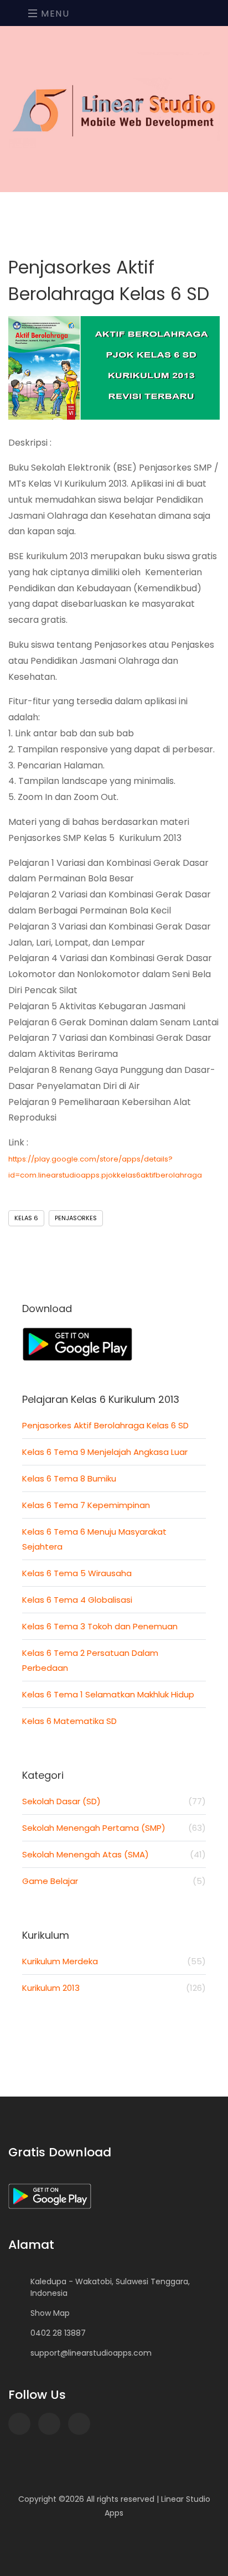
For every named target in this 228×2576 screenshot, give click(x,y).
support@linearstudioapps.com (91, 2353)
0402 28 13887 (58, 2333)
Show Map (50, 2313)
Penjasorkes (76, 1218)
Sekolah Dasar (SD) (114, 1801)
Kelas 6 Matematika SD (69, 1721)
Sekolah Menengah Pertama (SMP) (114, 1828)
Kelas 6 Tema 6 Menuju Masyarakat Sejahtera (94, 1539)
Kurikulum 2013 (114, 1988)
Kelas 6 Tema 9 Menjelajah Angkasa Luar (105, 1452)
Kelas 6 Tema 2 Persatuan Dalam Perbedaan (90, 1660)
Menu (54, 14)
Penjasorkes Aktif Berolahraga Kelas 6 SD (105, 1425)
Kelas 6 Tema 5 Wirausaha (77, 1573)
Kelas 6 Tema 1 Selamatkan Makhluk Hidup (108, 1694)
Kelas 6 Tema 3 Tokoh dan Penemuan (100, 1626)
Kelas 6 (26, 1218)
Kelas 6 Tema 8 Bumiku (69, 1478)
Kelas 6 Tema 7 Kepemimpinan (86, 1505)
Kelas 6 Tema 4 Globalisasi (77, 1600)
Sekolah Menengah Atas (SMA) (114, 1854)
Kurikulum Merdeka (114, 1961)
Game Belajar (114, 1881)
